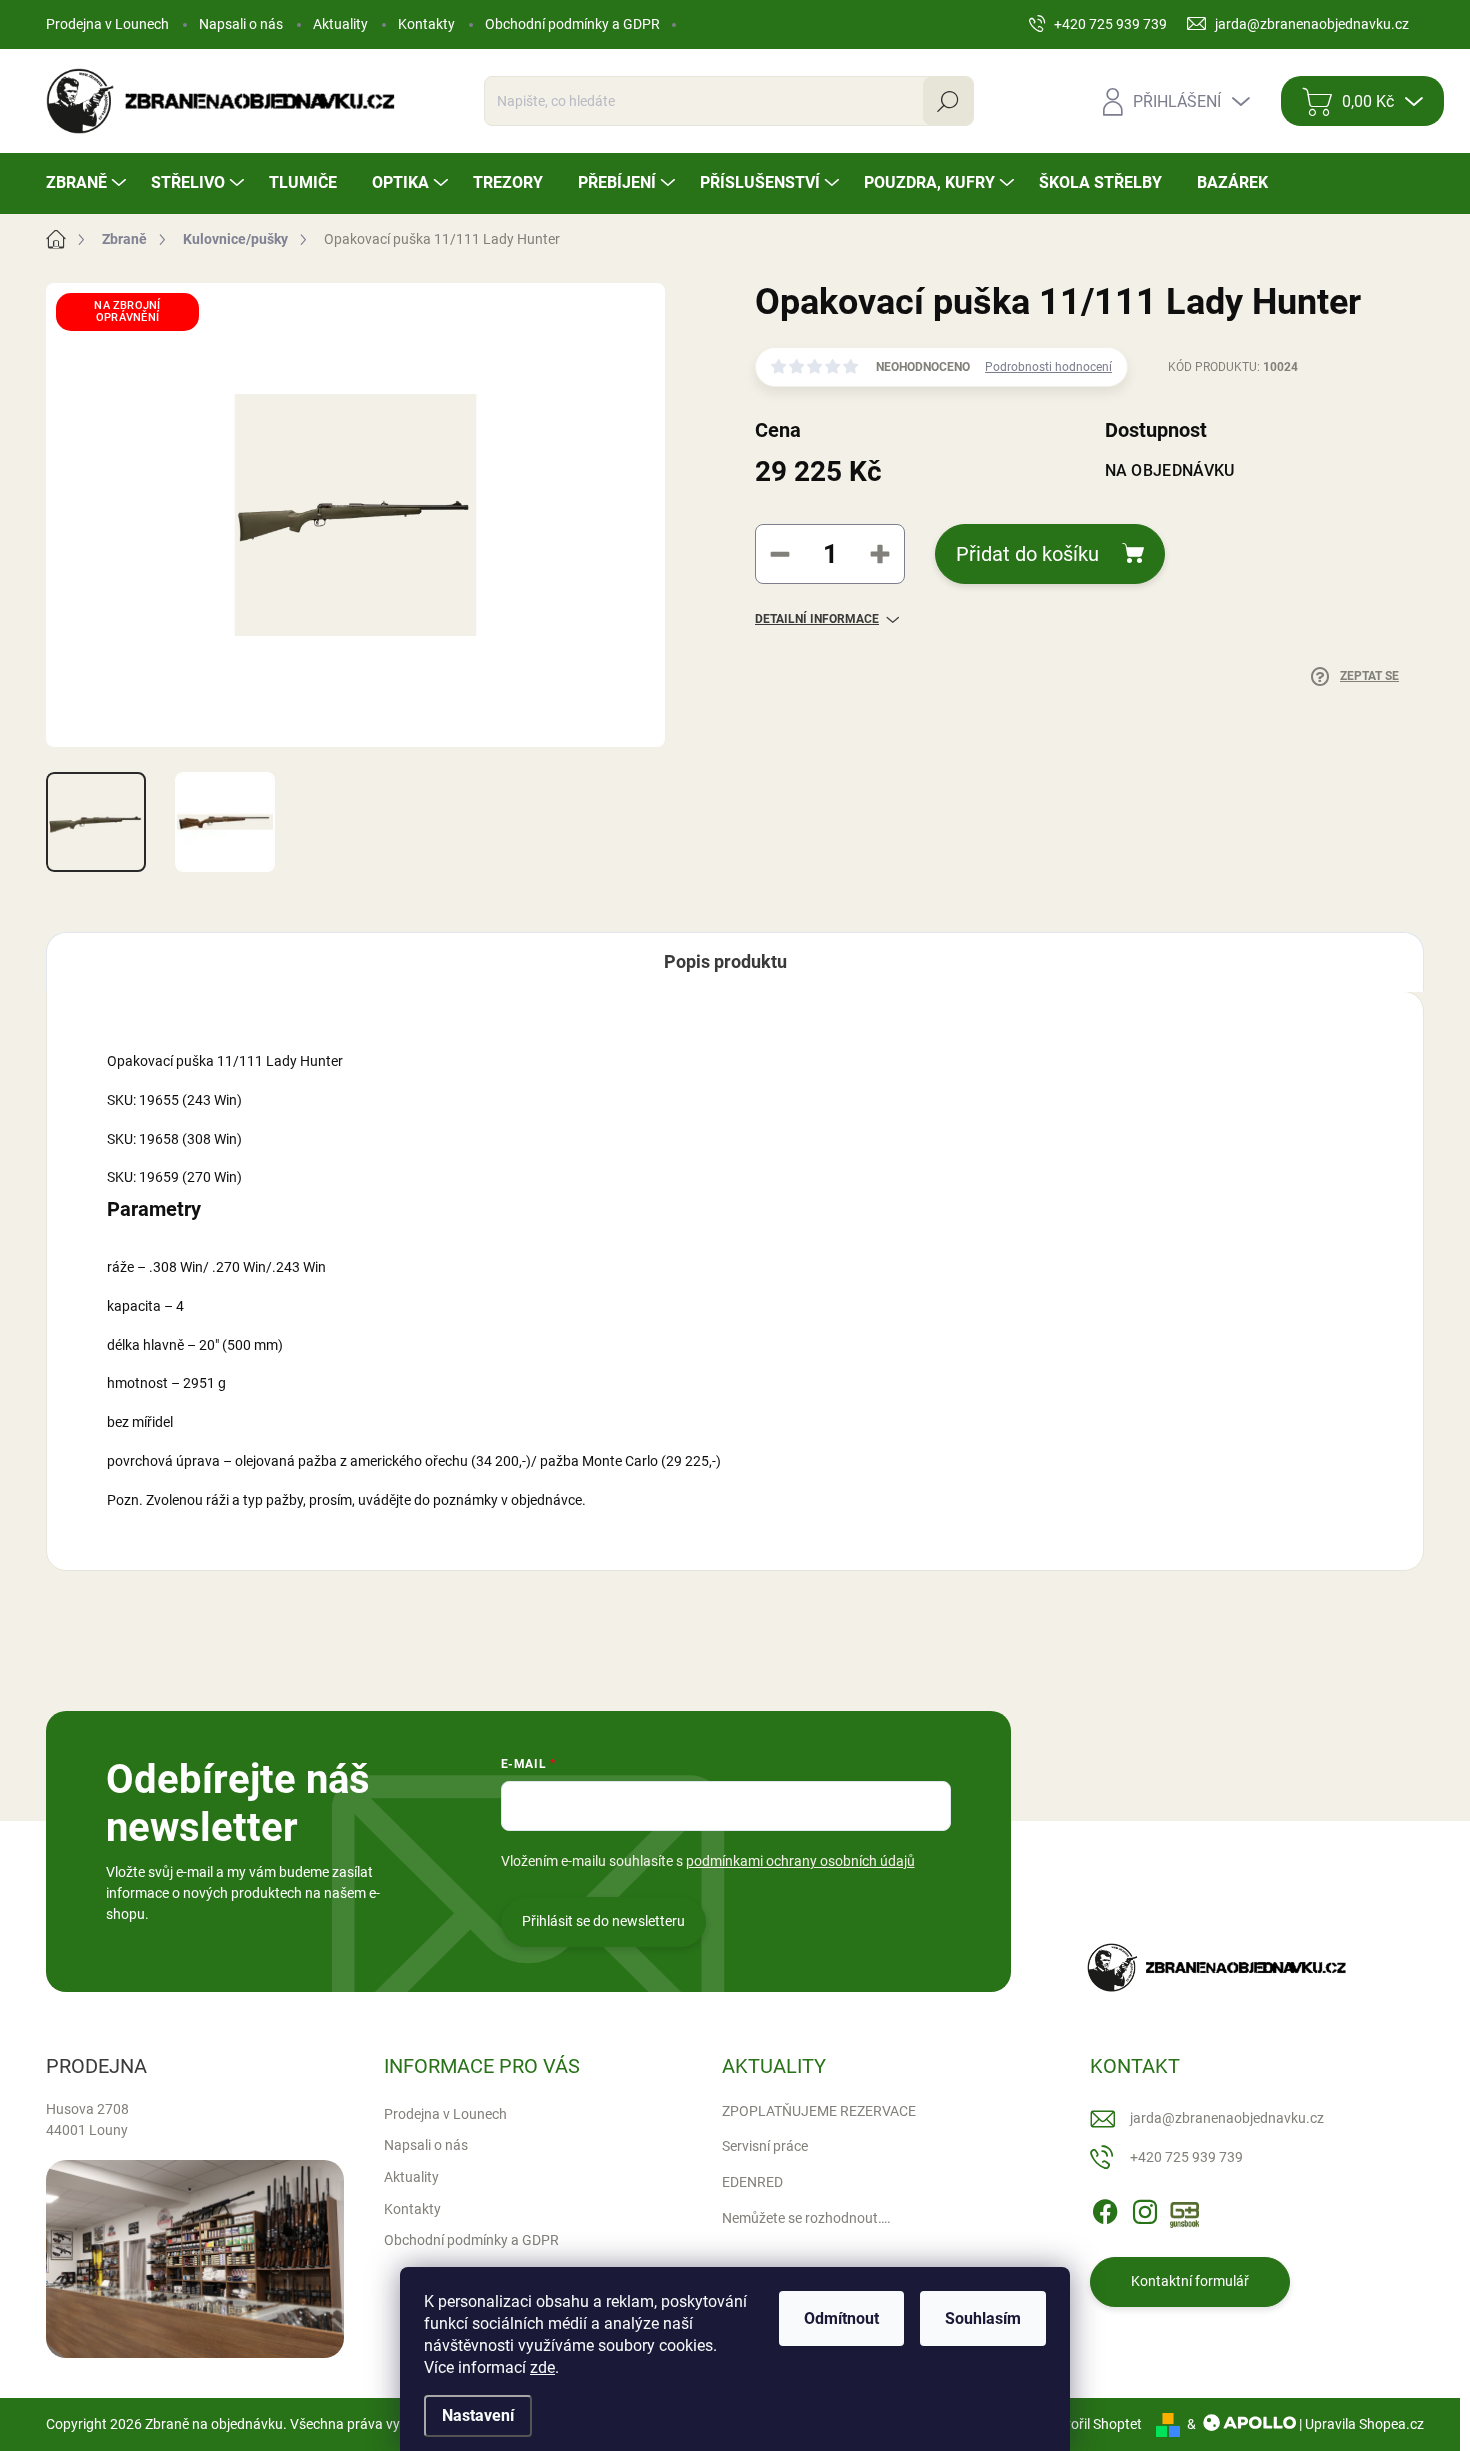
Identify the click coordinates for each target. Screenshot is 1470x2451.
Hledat (948, 101)
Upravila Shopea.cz (1364, 2424)
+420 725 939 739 (1186, 2157)
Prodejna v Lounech (107, 24)
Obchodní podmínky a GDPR (572, 24)
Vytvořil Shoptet (1092, 2424)
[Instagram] (1145, 2208)
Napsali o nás (241, 24)
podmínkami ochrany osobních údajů (800, 1861)
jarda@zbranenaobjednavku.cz (1227, 2118)
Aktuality (340, 24)
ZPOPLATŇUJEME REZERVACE (819, 2111)
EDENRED (752, 2182)
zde (542, 2367)
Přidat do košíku (1027, 554)
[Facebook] (1105, 2208)
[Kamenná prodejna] (195, 2259)
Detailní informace (817, 619)
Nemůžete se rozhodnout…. (806, 2218)
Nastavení (478, 2415)
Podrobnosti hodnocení (1048, 367)
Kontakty (426, 24)
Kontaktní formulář (1190, 2281)
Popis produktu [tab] (725, 961)
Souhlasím (983, 2318)
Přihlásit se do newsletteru (603, 1921)
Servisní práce (765, 2146)
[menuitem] (88, 183)
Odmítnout (841, 2318)
